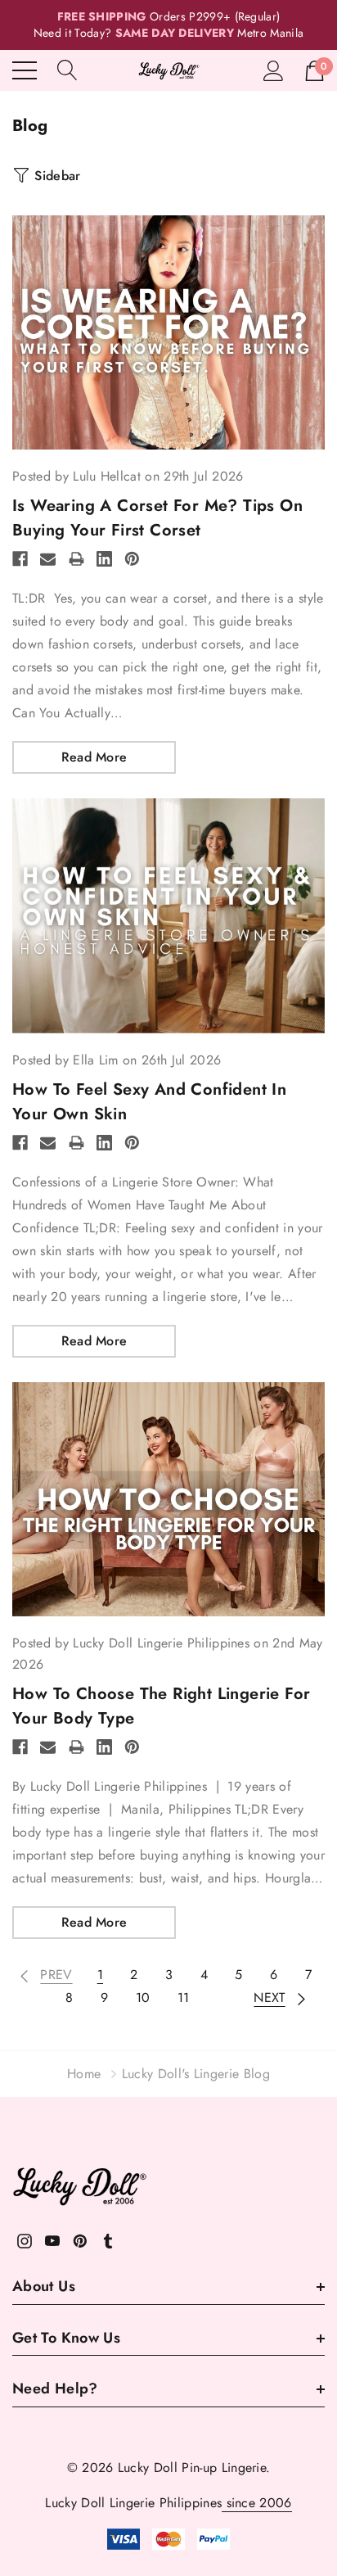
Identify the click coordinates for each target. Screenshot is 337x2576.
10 (143, 1998)
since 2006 (257, 2503)
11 (184, 1998)
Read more (94, 757)
